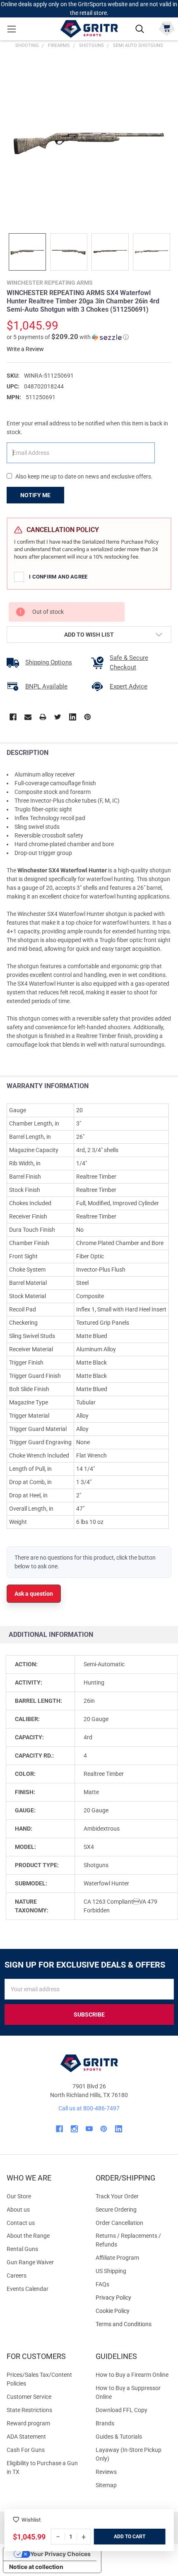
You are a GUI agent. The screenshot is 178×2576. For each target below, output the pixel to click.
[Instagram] (74, 2129)
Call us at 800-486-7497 (89, 2108)
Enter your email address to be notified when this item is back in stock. (87, 428)
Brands (105, 2423)
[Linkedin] (73, 717)
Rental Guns (22, 2249)
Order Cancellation (119, 2223)
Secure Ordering (116, 2210)
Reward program (28, 2423)
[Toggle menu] (11, 29)
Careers (17, 2276)
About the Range (28, 2236)
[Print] (43, 717)
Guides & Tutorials (119, 2437)
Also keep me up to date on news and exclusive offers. (84, 476)
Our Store (19, 2196)
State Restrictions (29, 2410)
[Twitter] (58, 717)
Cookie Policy (133, 2311)
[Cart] (167, 28)
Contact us (21, 2223)
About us (18, 2210)
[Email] (28, 717)
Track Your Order (117, 2196)
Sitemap (106, 2485)
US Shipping (111, 2271)
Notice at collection (36, 2567)
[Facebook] (13, 717)
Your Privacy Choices (60, 2554)
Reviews (106, 2472)
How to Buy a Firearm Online (132, 2375)
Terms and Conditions (133, 2324)
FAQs (102, 2284)
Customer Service (29, 2397)
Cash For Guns (26, 2450)
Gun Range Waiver (30, 2262)
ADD (119, 2537)
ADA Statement (26, 2437)
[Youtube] (89, 2129)
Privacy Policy (133, 2298)
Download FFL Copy (121, 2410)
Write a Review (25, 349)
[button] (68, 337)
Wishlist (31, 2520)
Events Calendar (28, 2289)
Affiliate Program (117, 2258)
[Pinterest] (88, 717)
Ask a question (34, 1594)
